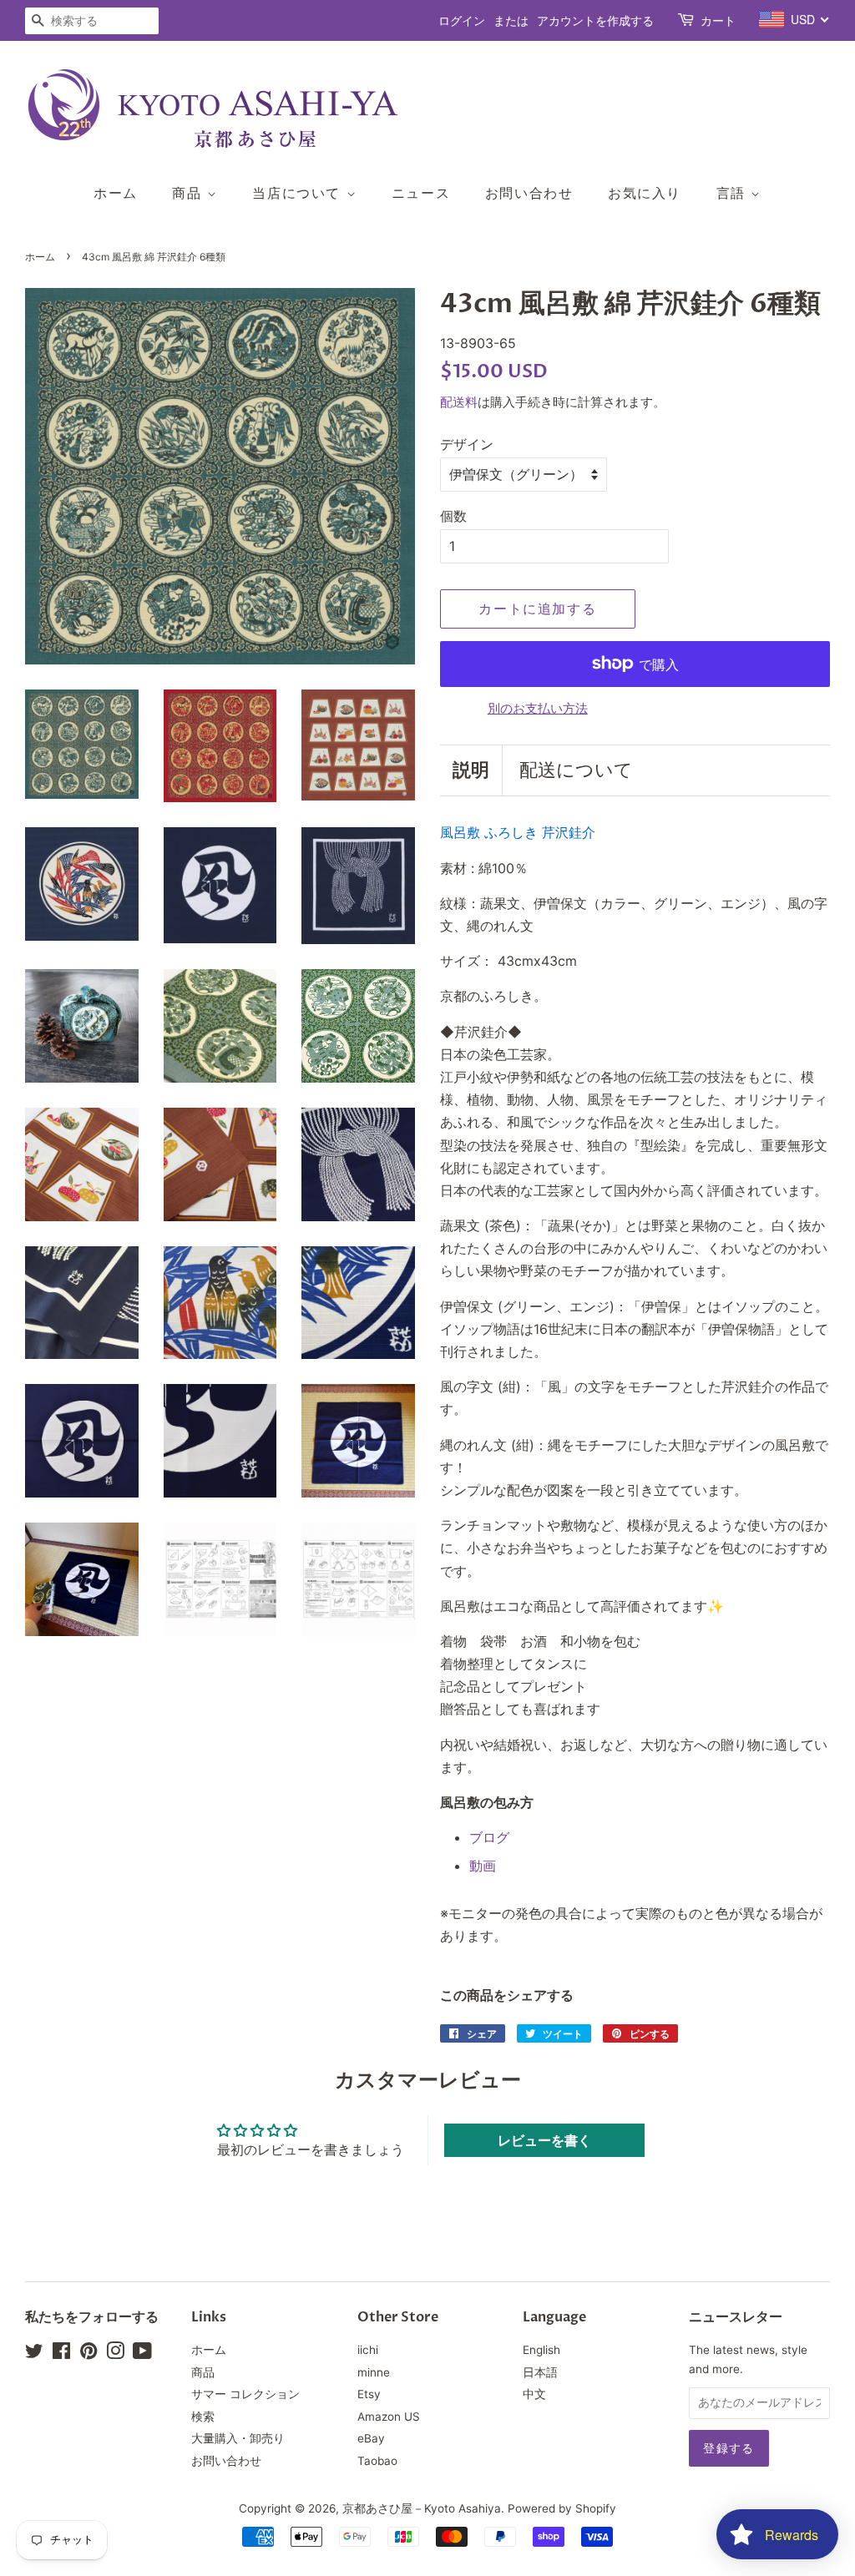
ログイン (462, 20)
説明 (471, 770)
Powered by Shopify (562, 2508)
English (541, 2350)
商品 (190, 193)
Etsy (369, 2394)
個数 (453, 516)
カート (718, 20)
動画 (483, 1866)
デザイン (467, 444)
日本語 (540, 2372)
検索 (203, 2417)
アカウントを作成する (595, 20)
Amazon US (389, 2417)
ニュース (421, 193)
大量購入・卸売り (238, 2438)
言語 (734, 193)
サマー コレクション (245, 2394)
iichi (368, 2350)
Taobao (377, 2461)
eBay (371, 2438)
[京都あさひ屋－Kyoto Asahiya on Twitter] (34, 2354)
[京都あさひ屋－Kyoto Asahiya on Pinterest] (89, 2354)
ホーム (116, 193)
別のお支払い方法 (538, 708)
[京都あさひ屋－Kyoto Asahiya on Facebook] (61, 2354)
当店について (299, 193)
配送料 (459, 402)
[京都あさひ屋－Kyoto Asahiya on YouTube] (142, 2354)
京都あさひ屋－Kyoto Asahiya (422, 2508)
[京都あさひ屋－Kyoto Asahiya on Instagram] (115, 2354)
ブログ (489, 1837)
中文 (534, 2394)
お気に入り (645, 193)
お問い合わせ (529, 193)
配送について (576, 770)
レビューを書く (544, 2140)
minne (374, 2372)
